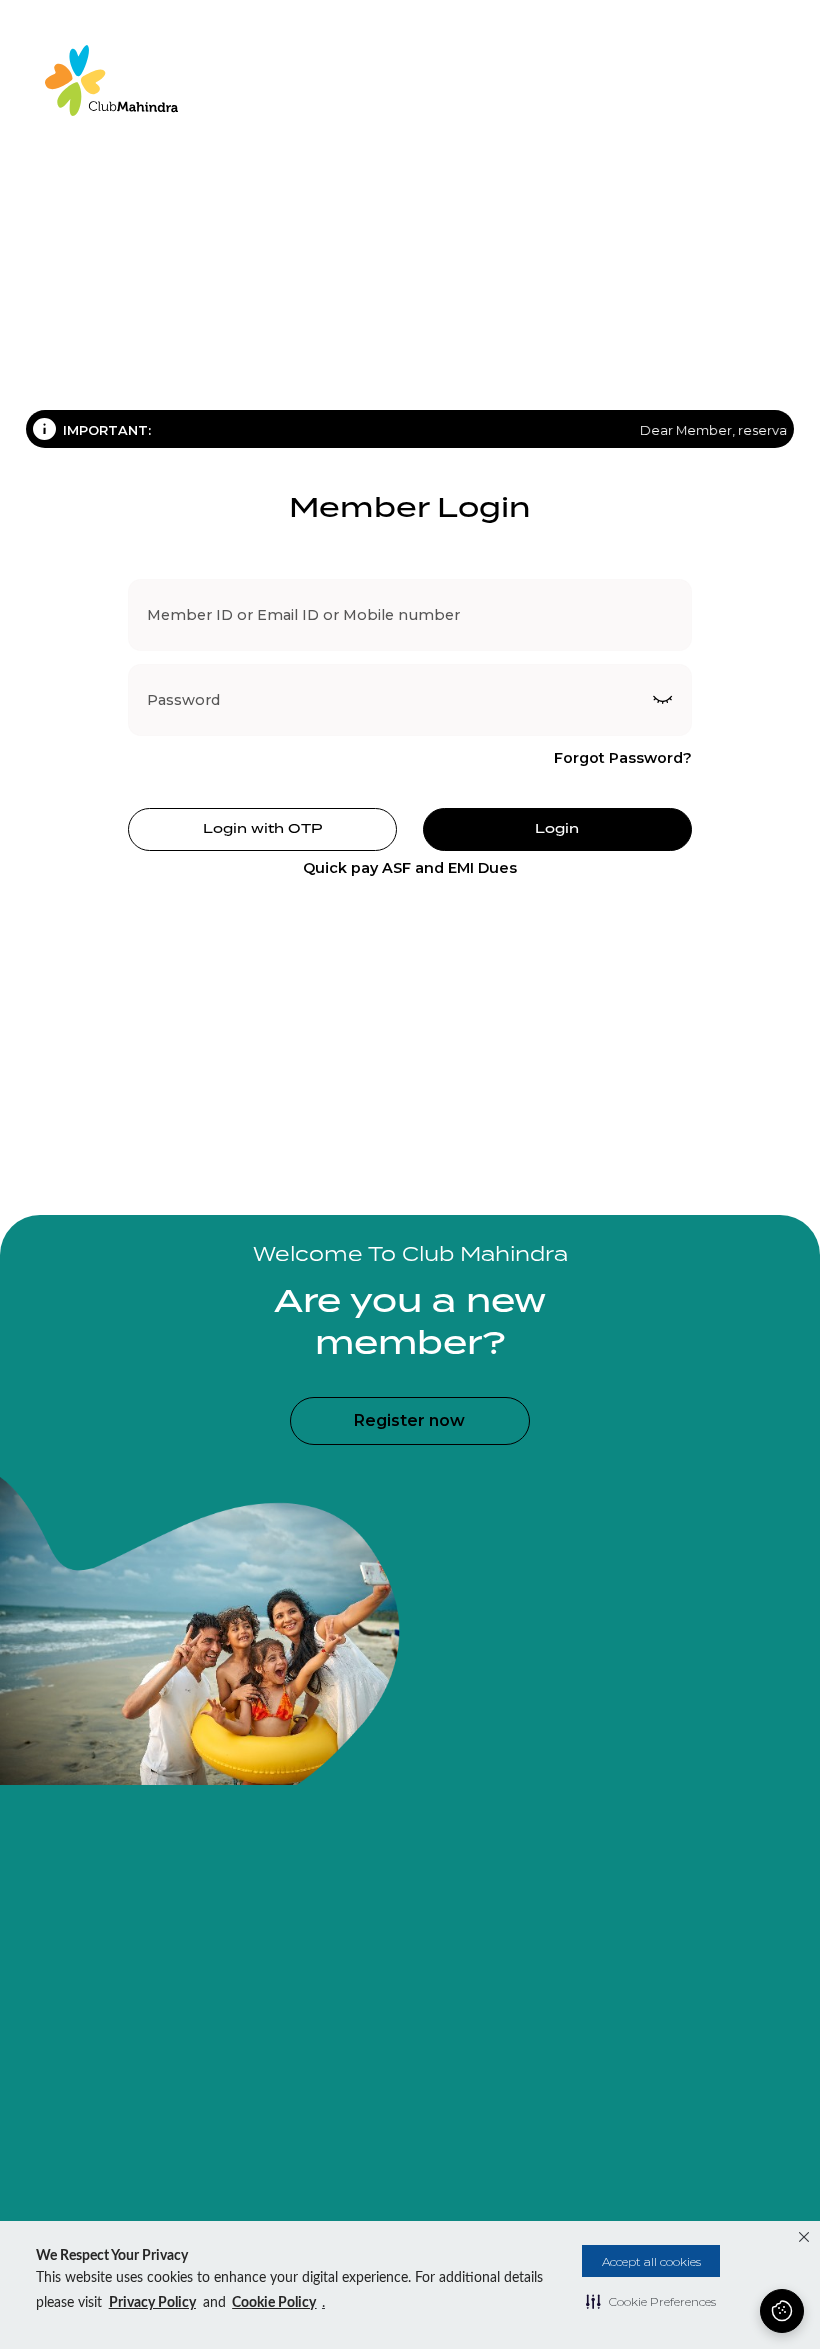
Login (557, 828)
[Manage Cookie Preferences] (782, 2311)
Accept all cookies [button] (651, 2261)
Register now (409, 1420)
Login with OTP (263, 828)
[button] (651, 2301)
